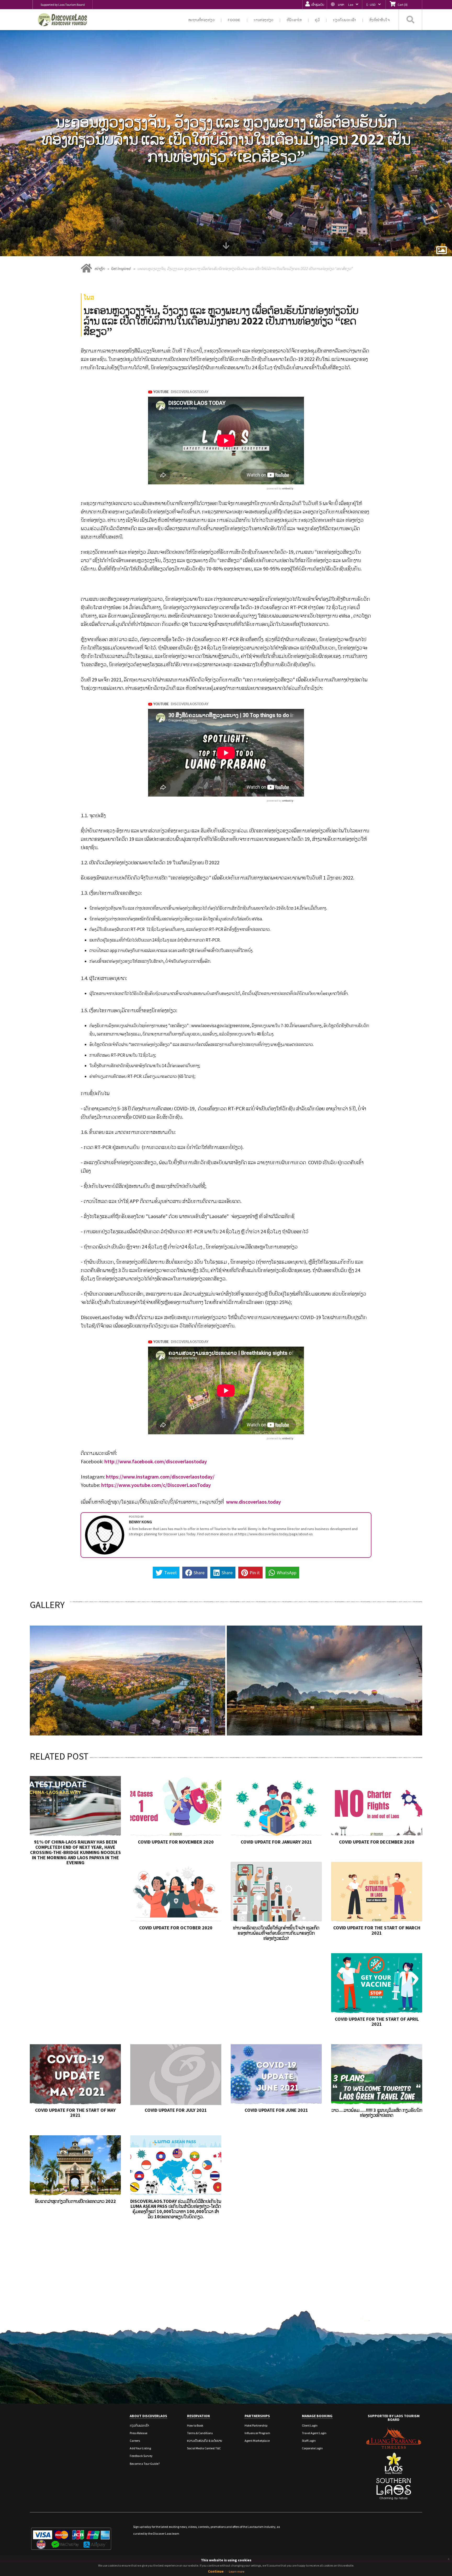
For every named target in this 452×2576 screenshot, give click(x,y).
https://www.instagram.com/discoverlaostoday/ (160, 1477)
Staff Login (309, 2441)
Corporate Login (312, 2448)
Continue (216, 2571)
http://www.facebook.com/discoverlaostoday (156, 1461)
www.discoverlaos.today (253, 1502)
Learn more (237, 2571)
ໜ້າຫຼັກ (100, 269)
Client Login (310, 2425)
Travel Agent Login (314, 2433)
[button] (344, 5)
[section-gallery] (442, 251)
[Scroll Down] (226, 248)
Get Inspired (121, 269)
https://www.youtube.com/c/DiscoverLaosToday (156, 1485)
